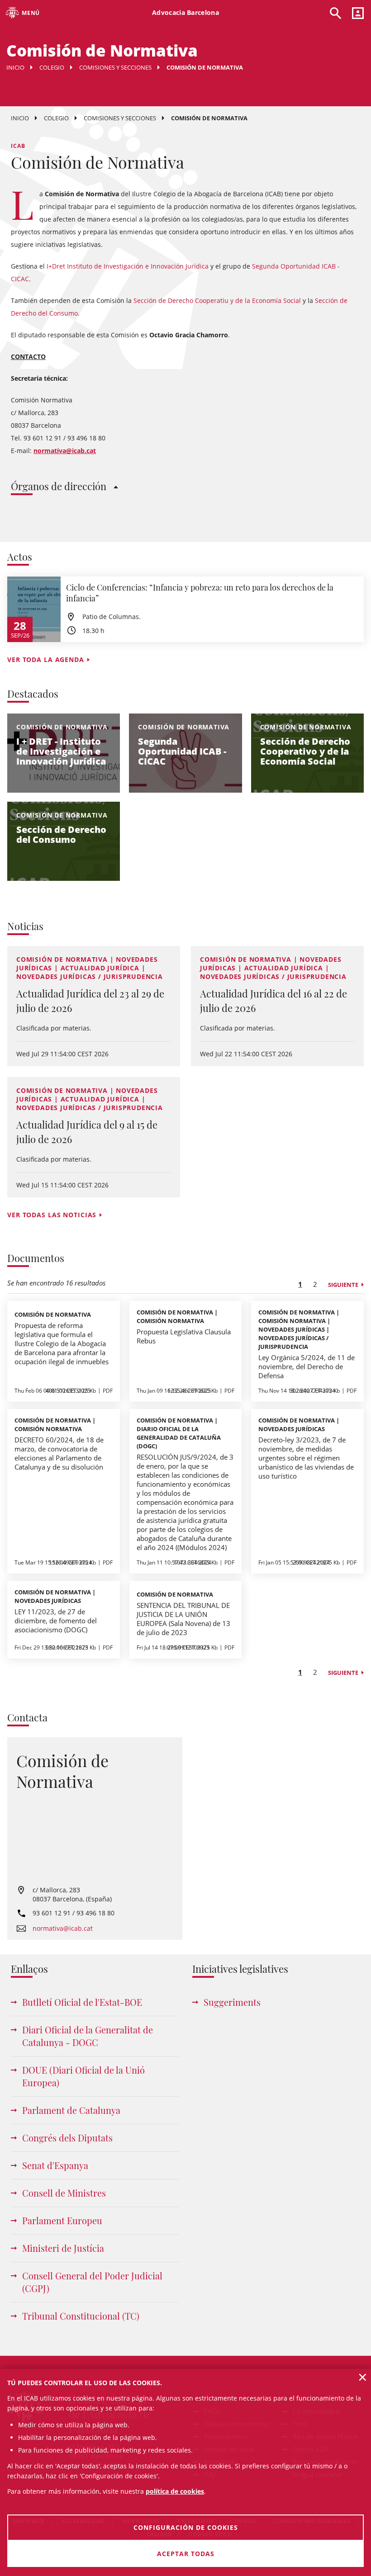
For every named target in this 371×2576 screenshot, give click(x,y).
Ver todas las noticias (52, 1215)
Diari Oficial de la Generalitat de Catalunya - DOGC (88, 2036)
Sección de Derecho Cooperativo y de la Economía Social (305, 751)
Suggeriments (232, 2002)
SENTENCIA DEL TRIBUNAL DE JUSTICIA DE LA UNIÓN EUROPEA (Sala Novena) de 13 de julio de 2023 (183, 1619)
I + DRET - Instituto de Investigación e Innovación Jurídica (61, 751)
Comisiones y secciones (115, 67)
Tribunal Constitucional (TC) (81, 2316)
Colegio (52, 67)
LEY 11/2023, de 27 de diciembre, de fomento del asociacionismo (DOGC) (56, 1621)
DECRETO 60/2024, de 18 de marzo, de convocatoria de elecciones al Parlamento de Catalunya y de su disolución (59, 1453)
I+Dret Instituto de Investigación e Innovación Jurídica (128, 266)
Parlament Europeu (62, 2220)
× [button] (363, 2377)
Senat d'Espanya (55, 2165)
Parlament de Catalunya (71, 2110)
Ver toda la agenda (46, 659)
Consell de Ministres (64, 2193)
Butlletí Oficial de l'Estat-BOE (82, 2002)
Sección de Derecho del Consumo (61, 834)
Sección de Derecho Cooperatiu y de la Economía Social (217, 300)
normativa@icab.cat (63, 1928)
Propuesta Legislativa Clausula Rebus (184, 1336)
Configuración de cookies (186, 2527)
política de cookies (175, 2491)
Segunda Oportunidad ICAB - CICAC (182, 751)
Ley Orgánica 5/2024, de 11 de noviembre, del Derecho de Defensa (307, 1366)
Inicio (15, 67)
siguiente (343, 1285)
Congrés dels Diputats (67, 2138)
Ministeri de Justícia (63, 2248)
